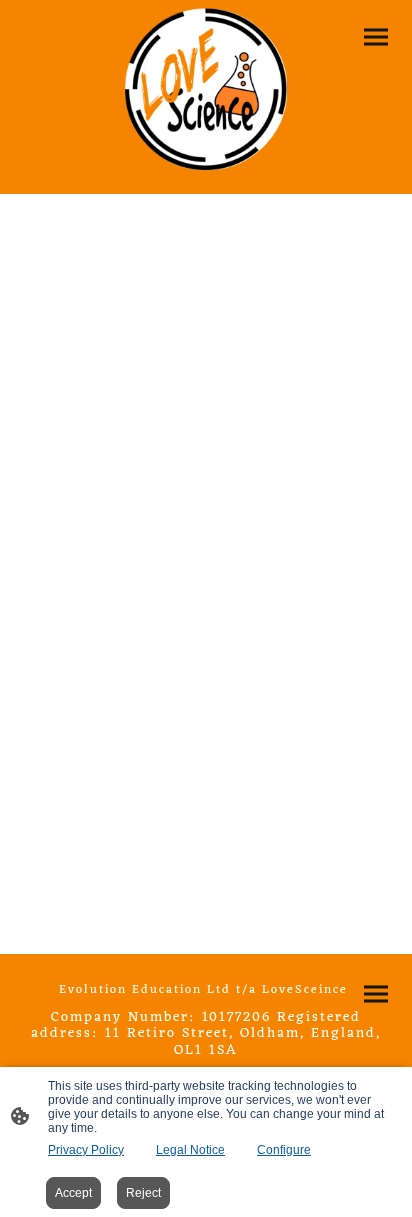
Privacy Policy (86, 1150)
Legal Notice (190, 1150)
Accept (73, 1193)
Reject (143, 1193)
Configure (284, 1150)
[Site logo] (206, 88)
